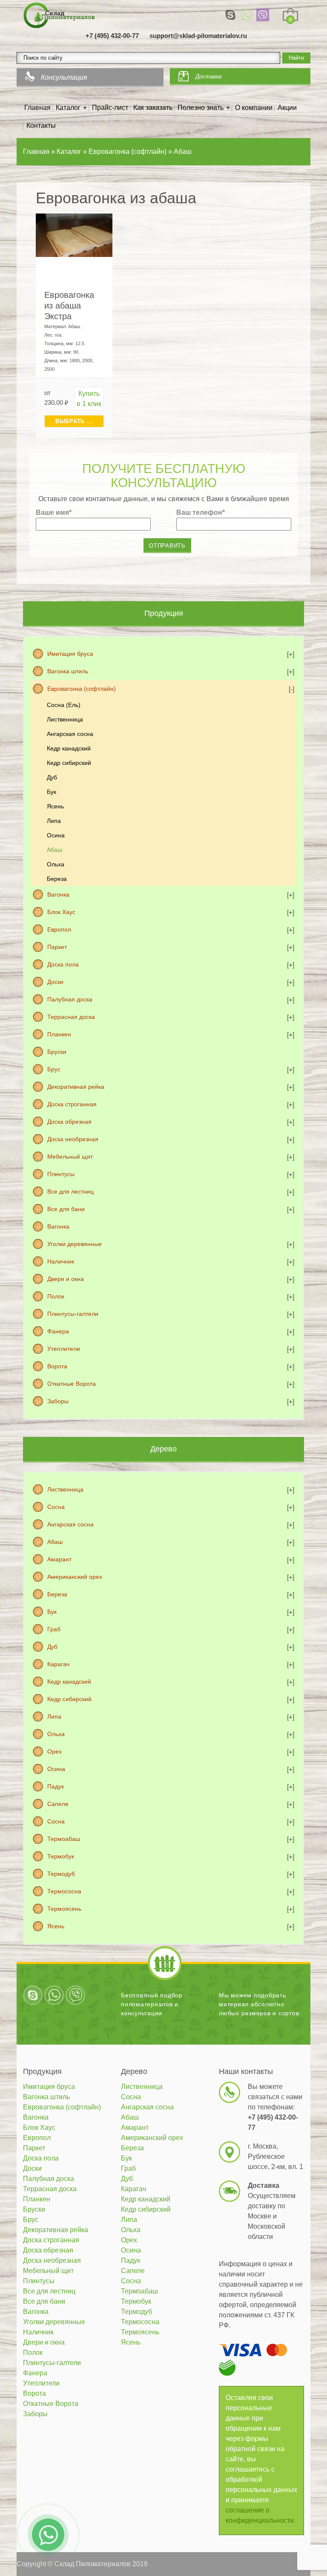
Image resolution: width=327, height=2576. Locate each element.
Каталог (68, 108)
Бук (52, 792)
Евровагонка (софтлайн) (82, 689)
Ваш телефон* (201, 512)
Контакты (41, 125)
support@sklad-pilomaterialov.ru (198, 36)
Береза (57, 879)
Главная (37, 108)
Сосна (56, 1507)
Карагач (58, 1664)
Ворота (57, 1366)
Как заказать (153, 108)
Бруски (57, 1052)
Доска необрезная (73, 1139)
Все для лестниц (70, 1191)
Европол (59, 929)
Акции (287, 108)
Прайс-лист (110, 108)
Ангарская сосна (70, 734)
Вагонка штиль (68, 671)
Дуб (52, 777)
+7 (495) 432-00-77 (112, 36)
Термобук (61, 1856)
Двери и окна (66, 1279)
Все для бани (66, 1209)
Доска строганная (72, 1104)
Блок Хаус (61, 912)
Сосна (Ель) (64, 705)
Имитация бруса (70, 654)
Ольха (56, 864)
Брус (54, 1069)
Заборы (58, 1401)
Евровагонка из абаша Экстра (69, 306)
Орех (54, 1751)
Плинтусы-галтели (73, 1314)
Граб (54, 1629)
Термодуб (61, 1874)
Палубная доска (70, 999)
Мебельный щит (70, 1157)
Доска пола (63, 964)
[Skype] (230, 15)
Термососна (64, 1891)
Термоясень (64, 1909)
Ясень (55, 806)
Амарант (59, 1559)
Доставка (208, 76)
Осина (56, 835)
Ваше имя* (54, 512)
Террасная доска (71, 1017)
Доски (55, 982)
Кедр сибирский (69, 763)
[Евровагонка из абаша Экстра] (74, 235)
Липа (54, 821)
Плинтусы (61, 1174)
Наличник (61, 1261)
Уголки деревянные (75, 1244)
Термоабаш (64, 1839)
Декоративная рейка (76, 1087)
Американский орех (75, 1577)
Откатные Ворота (72, 1384)
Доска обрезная (69, 1122)
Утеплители (64, 1349)
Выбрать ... (74, 421)
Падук (56, 1786)
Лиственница (65, 719)
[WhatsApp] (247, 15)
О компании (254, 108)
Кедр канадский (69, 748)
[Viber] (263, 15)
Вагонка (58, 894)
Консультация (64, 77)
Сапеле (58, 1804)
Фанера (58, 1331)
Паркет (57, 947)
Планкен (59, 1034)
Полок (56, 1296)
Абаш (54, 850)
